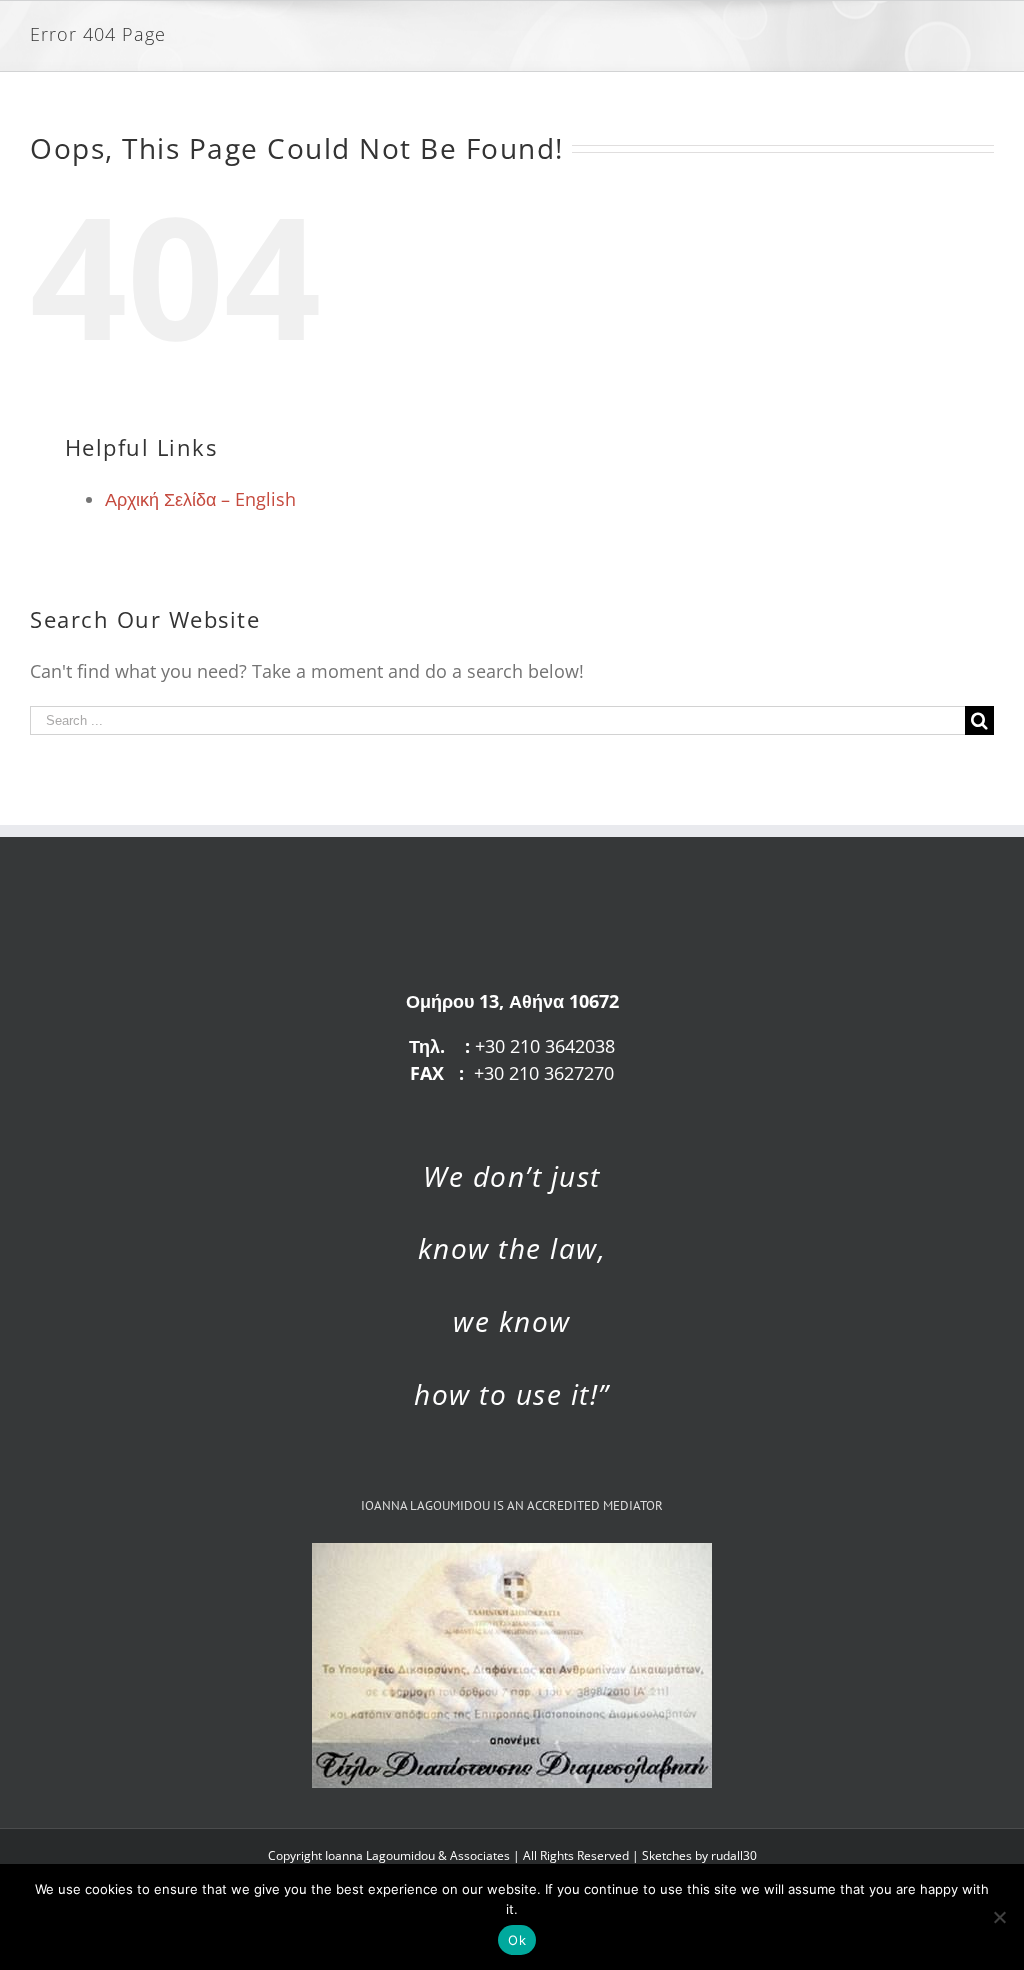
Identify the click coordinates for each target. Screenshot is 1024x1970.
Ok (517, 1940)
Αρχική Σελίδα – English (200, 499)
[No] (999, 1917)
